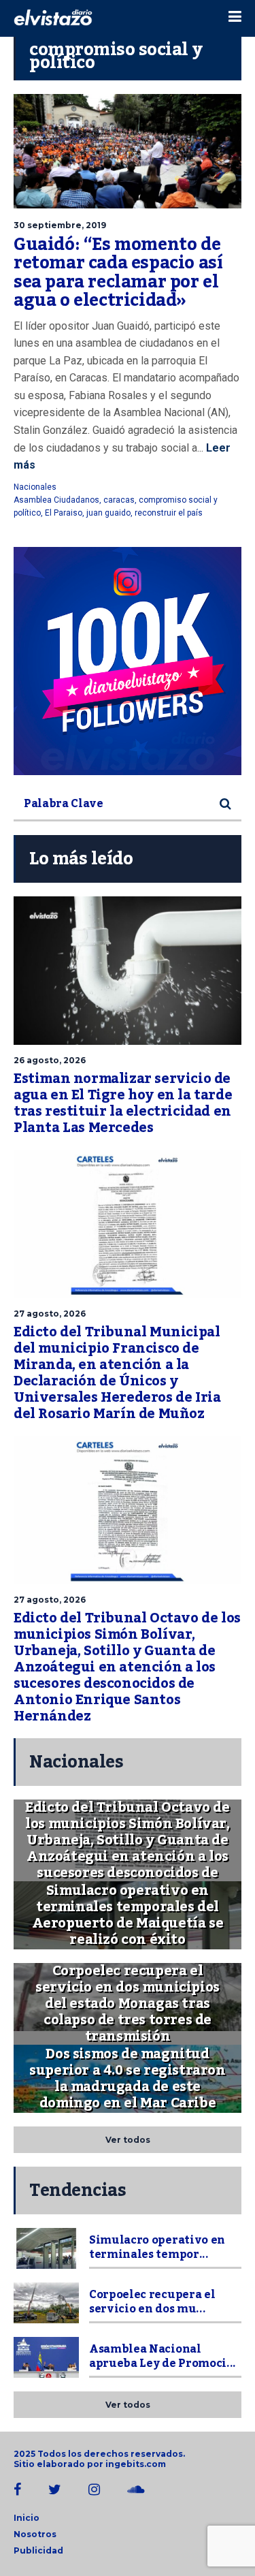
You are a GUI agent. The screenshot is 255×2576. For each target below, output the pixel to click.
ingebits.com (136, 2464)
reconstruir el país (169, 513)
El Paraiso (64, 513)
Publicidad (38, 2550)
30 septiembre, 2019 (60, 225)
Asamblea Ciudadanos (56, 500)
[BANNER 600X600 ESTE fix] (128, 661)
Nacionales (35, 487)
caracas (119, 500)
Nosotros (35, 2534)
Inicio (27, 2518)
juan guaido (108, 513)
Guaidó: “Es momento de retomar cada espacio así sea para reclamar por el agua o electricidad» (118, 273)
